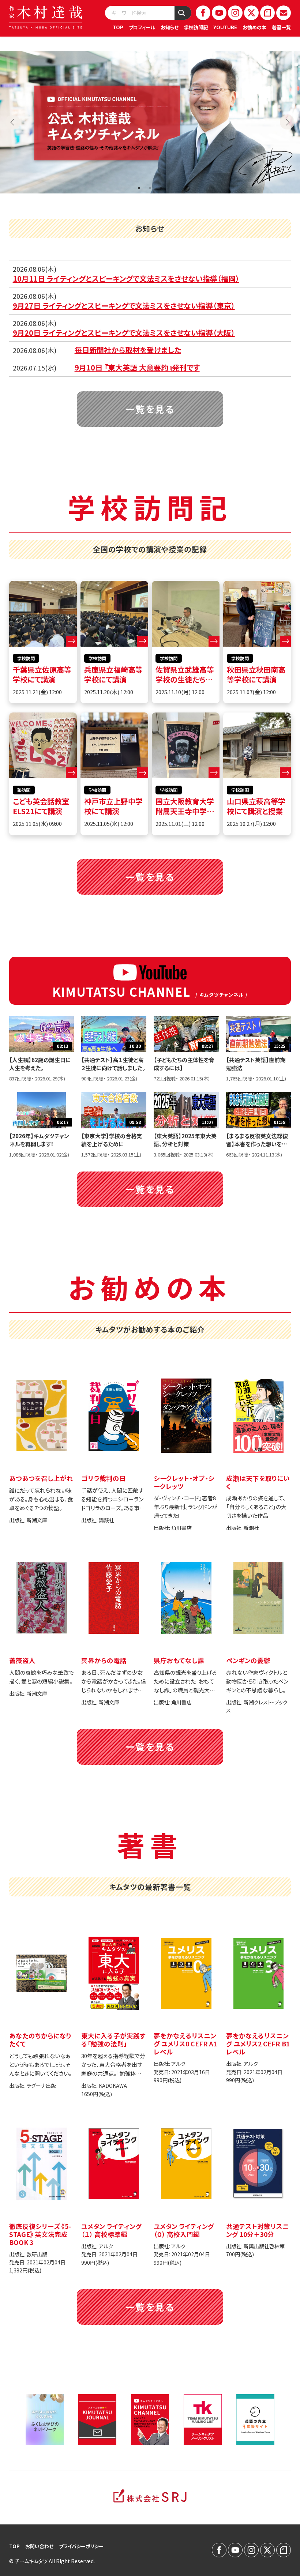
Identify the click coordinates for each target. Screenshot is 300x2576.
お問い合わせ (39, 2546)
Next (287, 122)
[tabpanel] (150, 122)
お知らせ (170, 27)
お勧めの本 (254, 27)
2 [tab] (150, 188)
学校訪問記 (196, 27)
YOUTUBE (225, 27)
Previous (13, 122)
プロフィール (142, 27)
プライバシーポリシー (81, 2546)
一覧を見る (150, 409)
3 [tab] (161, 188)
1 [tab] (139, 188)
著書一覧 (281, 27)
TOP (118, 27)
